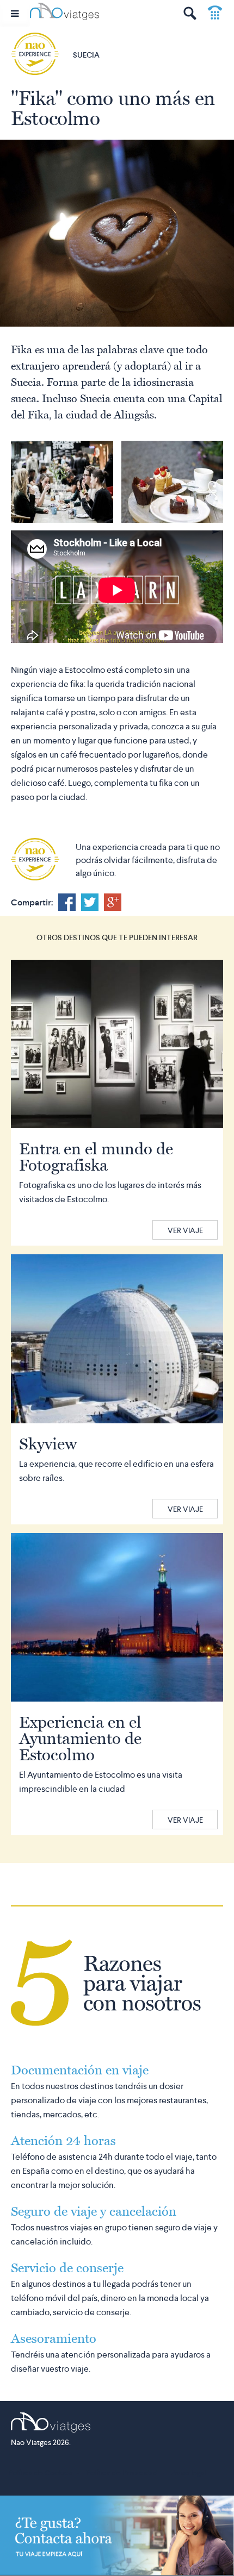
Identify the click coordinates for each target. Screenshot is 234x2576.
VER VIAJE (185, 1230)
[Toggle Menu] (15, 13)
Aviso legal (189, 2473)
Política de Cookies (40, 2473)
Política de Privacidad (122, 2473)
